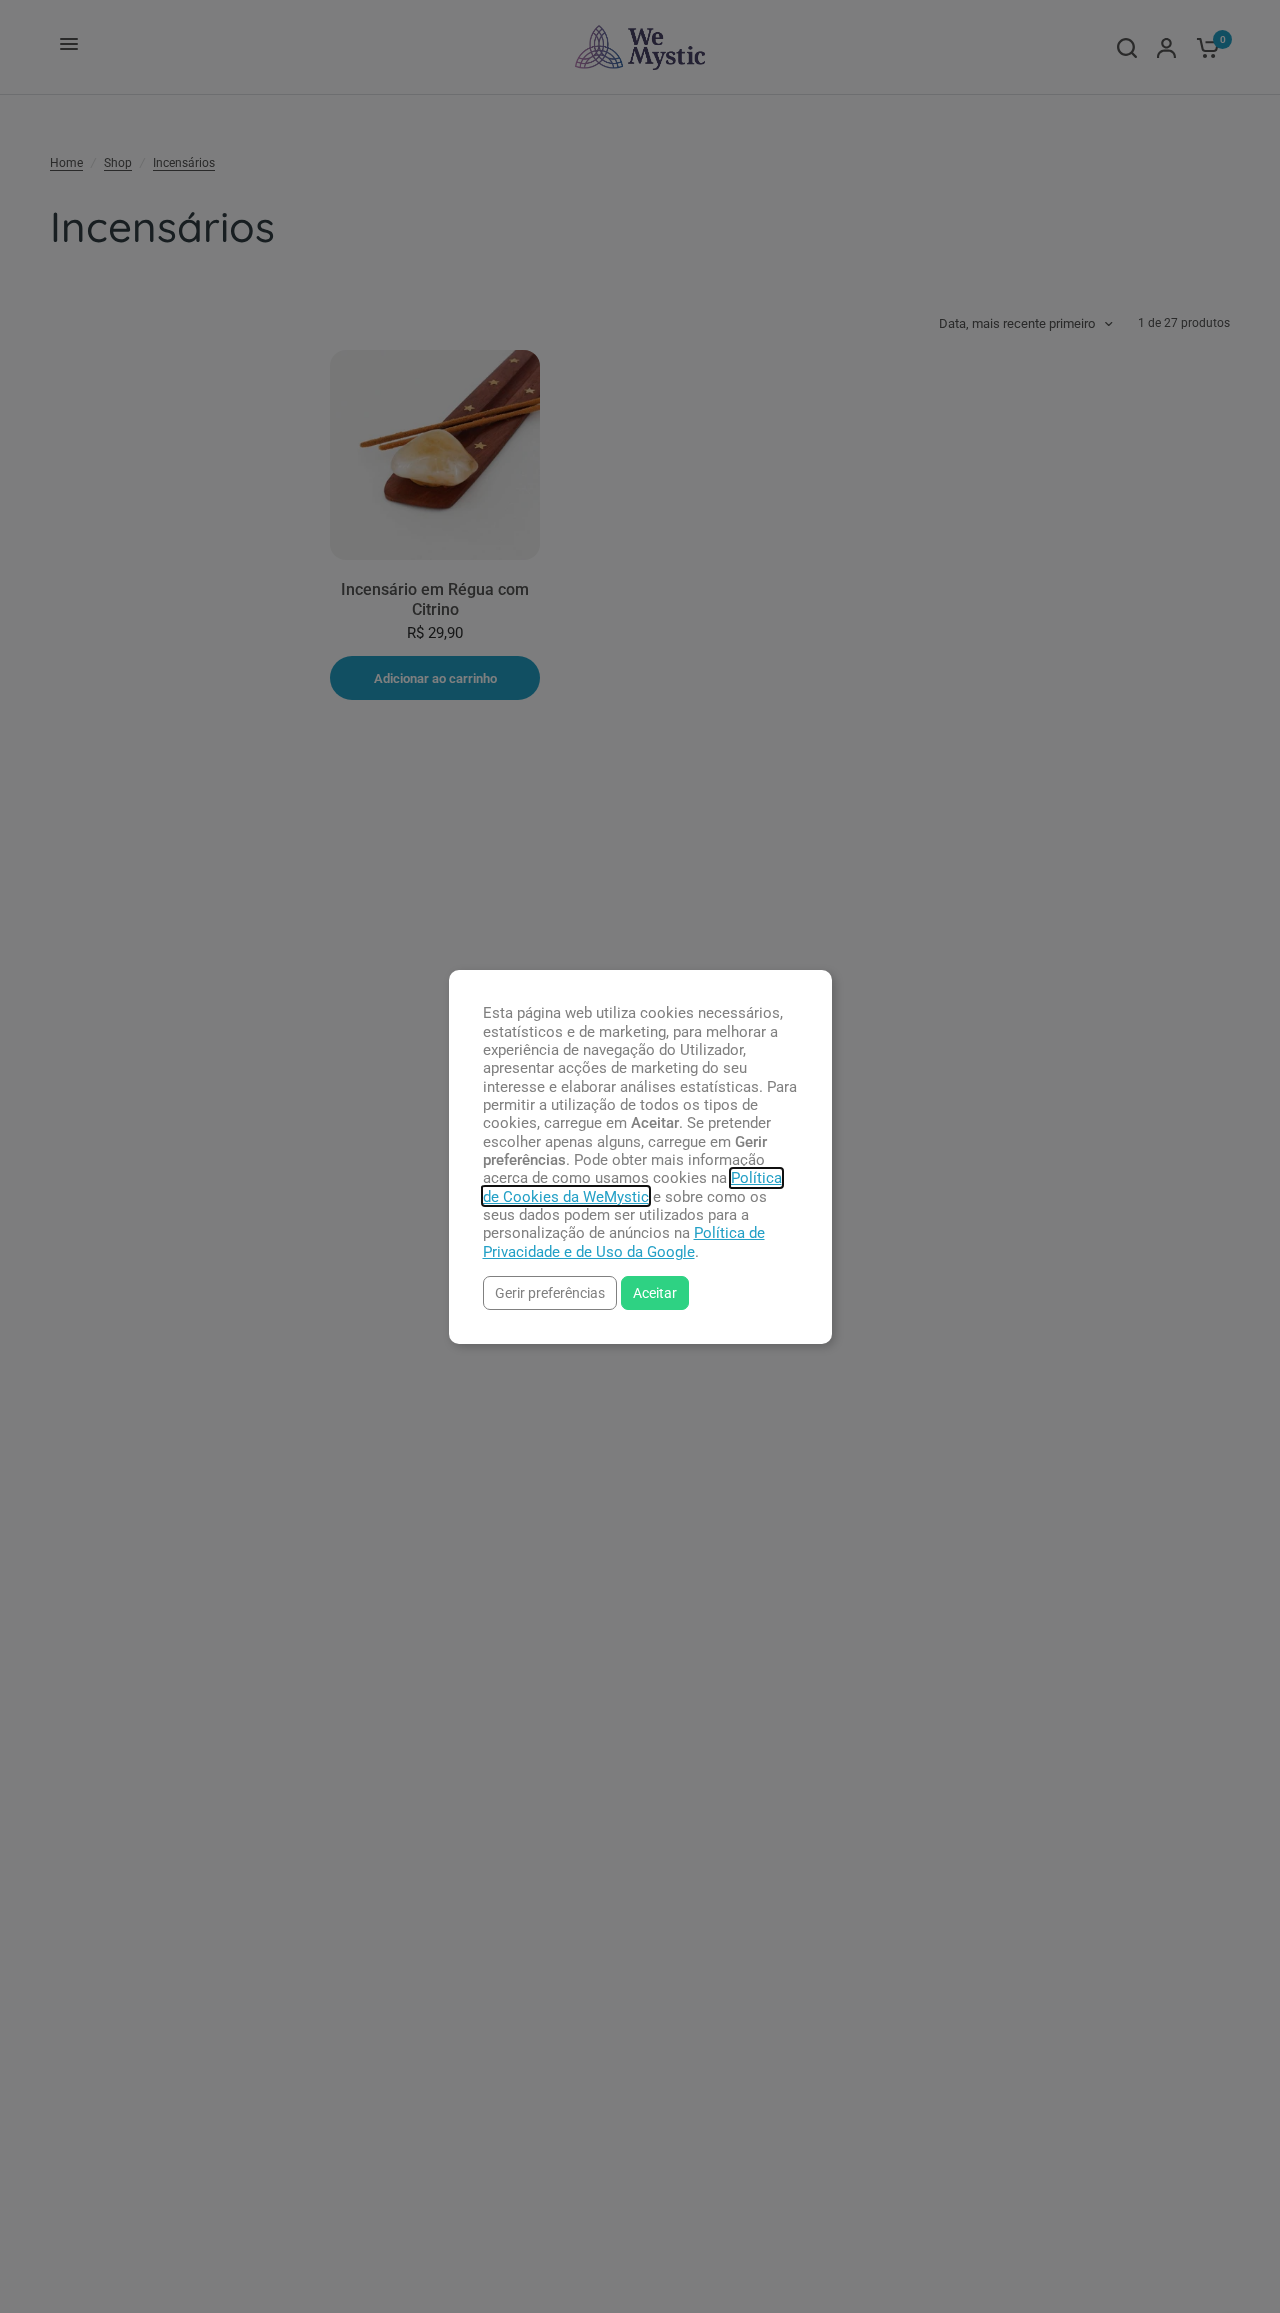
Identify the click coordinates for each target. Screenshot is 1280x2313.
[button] (550, 1292)
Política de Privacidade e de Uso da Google (624, 1242)
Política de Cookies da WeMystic (632, 1187)
